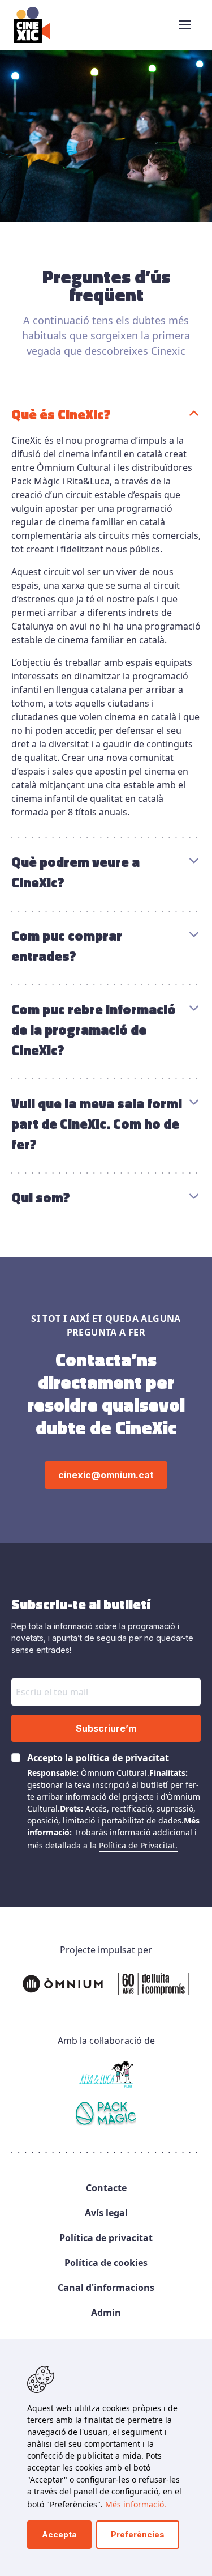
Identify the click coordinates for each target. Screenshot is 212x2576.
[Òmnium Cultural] (106, 1984)
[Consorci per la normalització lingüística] (106, 2115)
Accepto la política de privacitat (98, 1758)
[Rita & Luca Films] (106, 2075)
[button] (185, 25)
